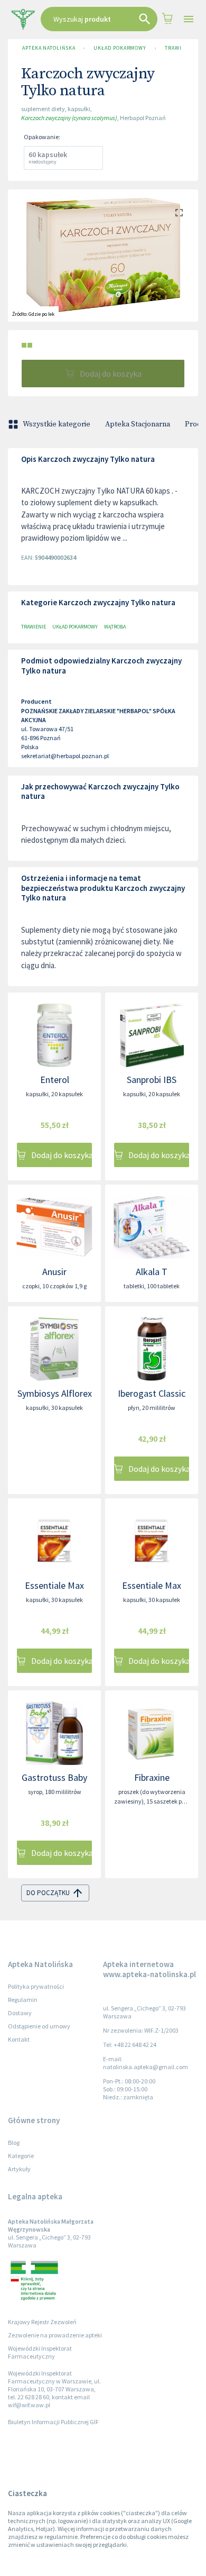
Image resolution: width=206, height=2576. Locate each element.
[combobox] (99, 19)
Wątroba (115, 627)
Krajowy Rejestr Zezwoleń (42, 2322)
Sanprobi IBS (152, 1080)
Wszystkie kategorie (57, 424)
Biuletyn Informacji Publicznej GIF (53, 2422)
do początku (48, 1893)
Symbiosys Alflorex (55, 1393)
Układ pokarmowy (120, 48)
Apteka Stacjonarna (138, 424)
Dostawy (20, 2013)
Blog (14, 2142)
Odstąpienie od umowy (39, 2026)
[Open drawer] (188, 19)
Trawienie (179, 48)
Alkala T (152, 1272)
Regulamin (23, 2000)
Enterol (55, 1080)
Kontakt (19, 2039)
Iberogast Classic (152, 1393)
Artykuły (19, 2169)
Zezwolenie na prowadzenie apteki (55, 2335)
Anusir (54, 1272)
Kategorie (21, 2156)
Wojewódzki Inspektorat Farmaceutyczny (40, 2352)
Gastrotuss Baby (54, 1777)
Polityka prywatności (36, 1986)
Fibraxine (152, 1777)
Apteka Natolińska (49, 48)
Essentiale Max (54, 1585)
